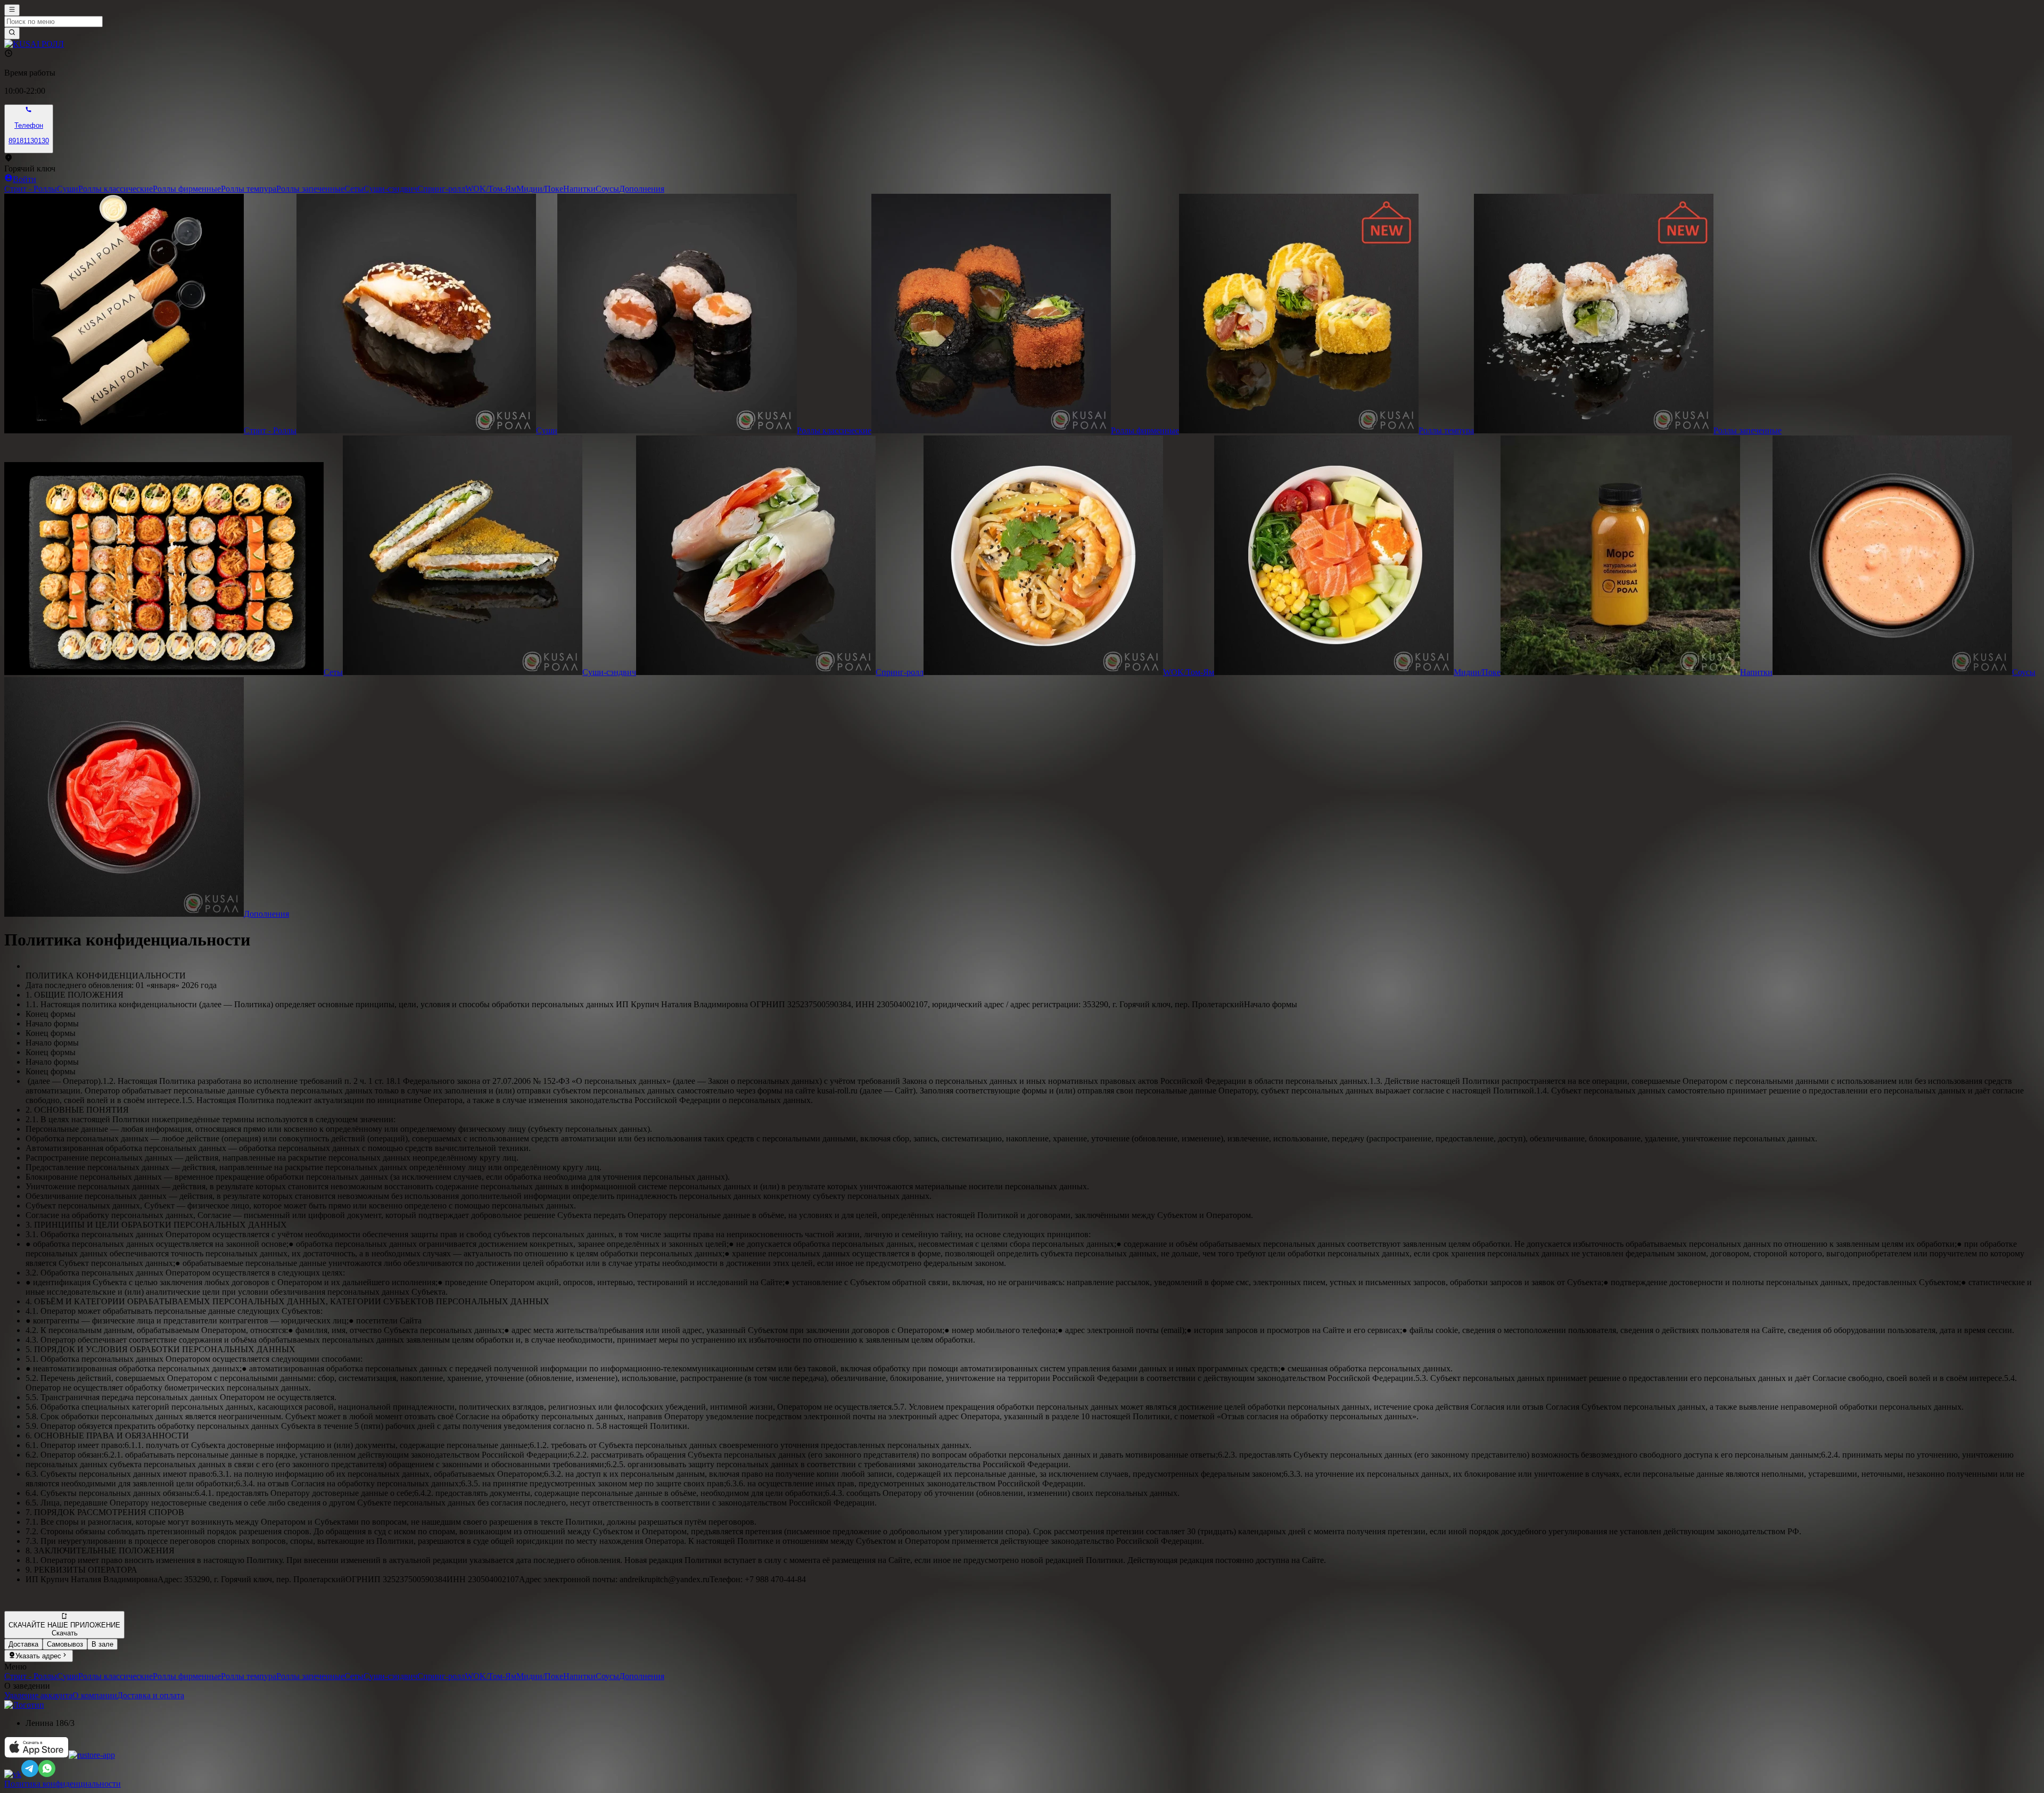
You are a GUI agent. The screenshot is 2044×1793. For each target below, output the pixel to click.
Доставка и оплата (151, 1695)
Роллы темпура (249, 189)
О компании (95, 1695)
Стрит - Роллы (31, 189)
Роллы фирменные (187, 189)
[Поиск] (12, 33)
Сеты (354, 189)
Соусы (607, 189)
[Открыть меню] (12, 10)
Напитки (579, 189)
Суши (68, 189)
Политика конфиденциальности (63, 1784)
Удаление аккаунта (38, 1695)
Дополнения (642, 189)
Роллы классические (116, 189)
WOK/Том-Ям (491, 189)
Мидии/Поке (540, 189)
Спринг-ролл (441, 189)
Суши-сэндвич (390, 189)
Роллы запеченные (310, 189)
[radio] (23, 1644)
